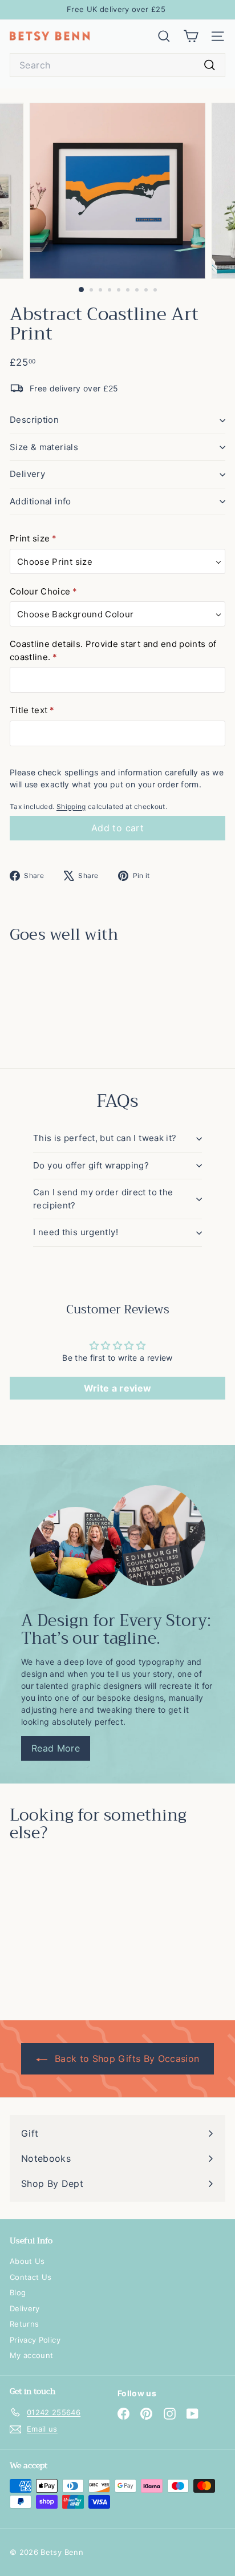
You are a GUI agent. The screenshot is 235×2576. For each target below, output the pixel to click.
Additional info (40, 501)
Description (34, 420)
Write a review (118, 1388)
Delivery (27, 474)
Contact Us (31, 2277)
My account (32, 2355)
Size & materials (44, 447)
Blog (18, 2292)
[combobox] (117, 65)
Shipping (71, 806)
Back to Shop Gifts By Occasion (126, 2059)
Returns (24, 2324)
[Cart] (191, 36)
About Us (27, 2261)
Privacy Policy (35, 2340)
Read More (56, 1748)
